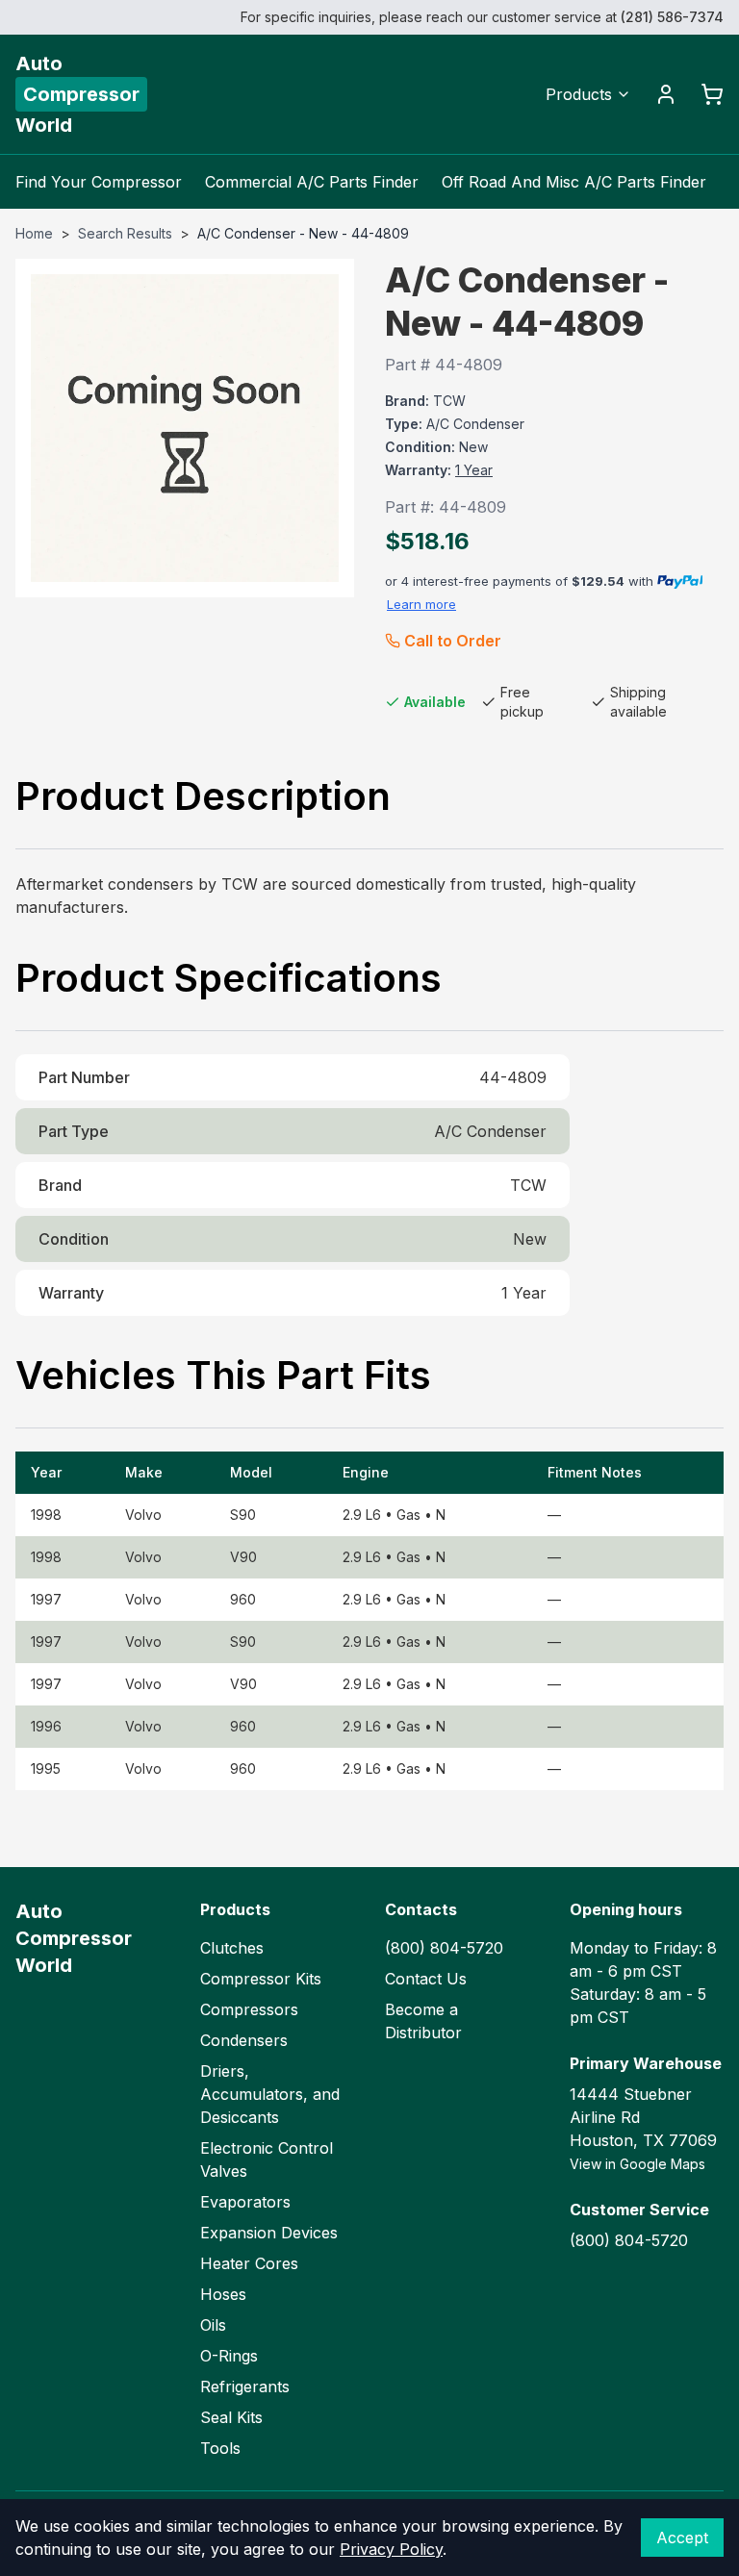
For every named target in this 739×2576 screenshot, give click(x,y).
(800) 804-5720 (444, 1948)
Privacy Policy (391, 2549)
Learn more (421, 604)
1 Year (474, 470)
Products (579, 94)
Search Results (125, 233)
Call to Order (453, 641)
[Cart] (712, 94)
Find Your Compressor (99, 182)
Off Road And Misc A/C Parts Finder (574, 182)
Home (34, 233)
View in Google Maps (637, 2164)
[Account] (666, 94)
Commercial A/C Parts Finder (312, 182)
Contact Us (426, 1979)
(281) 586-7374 (672, 17)
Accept (682, 2538)
